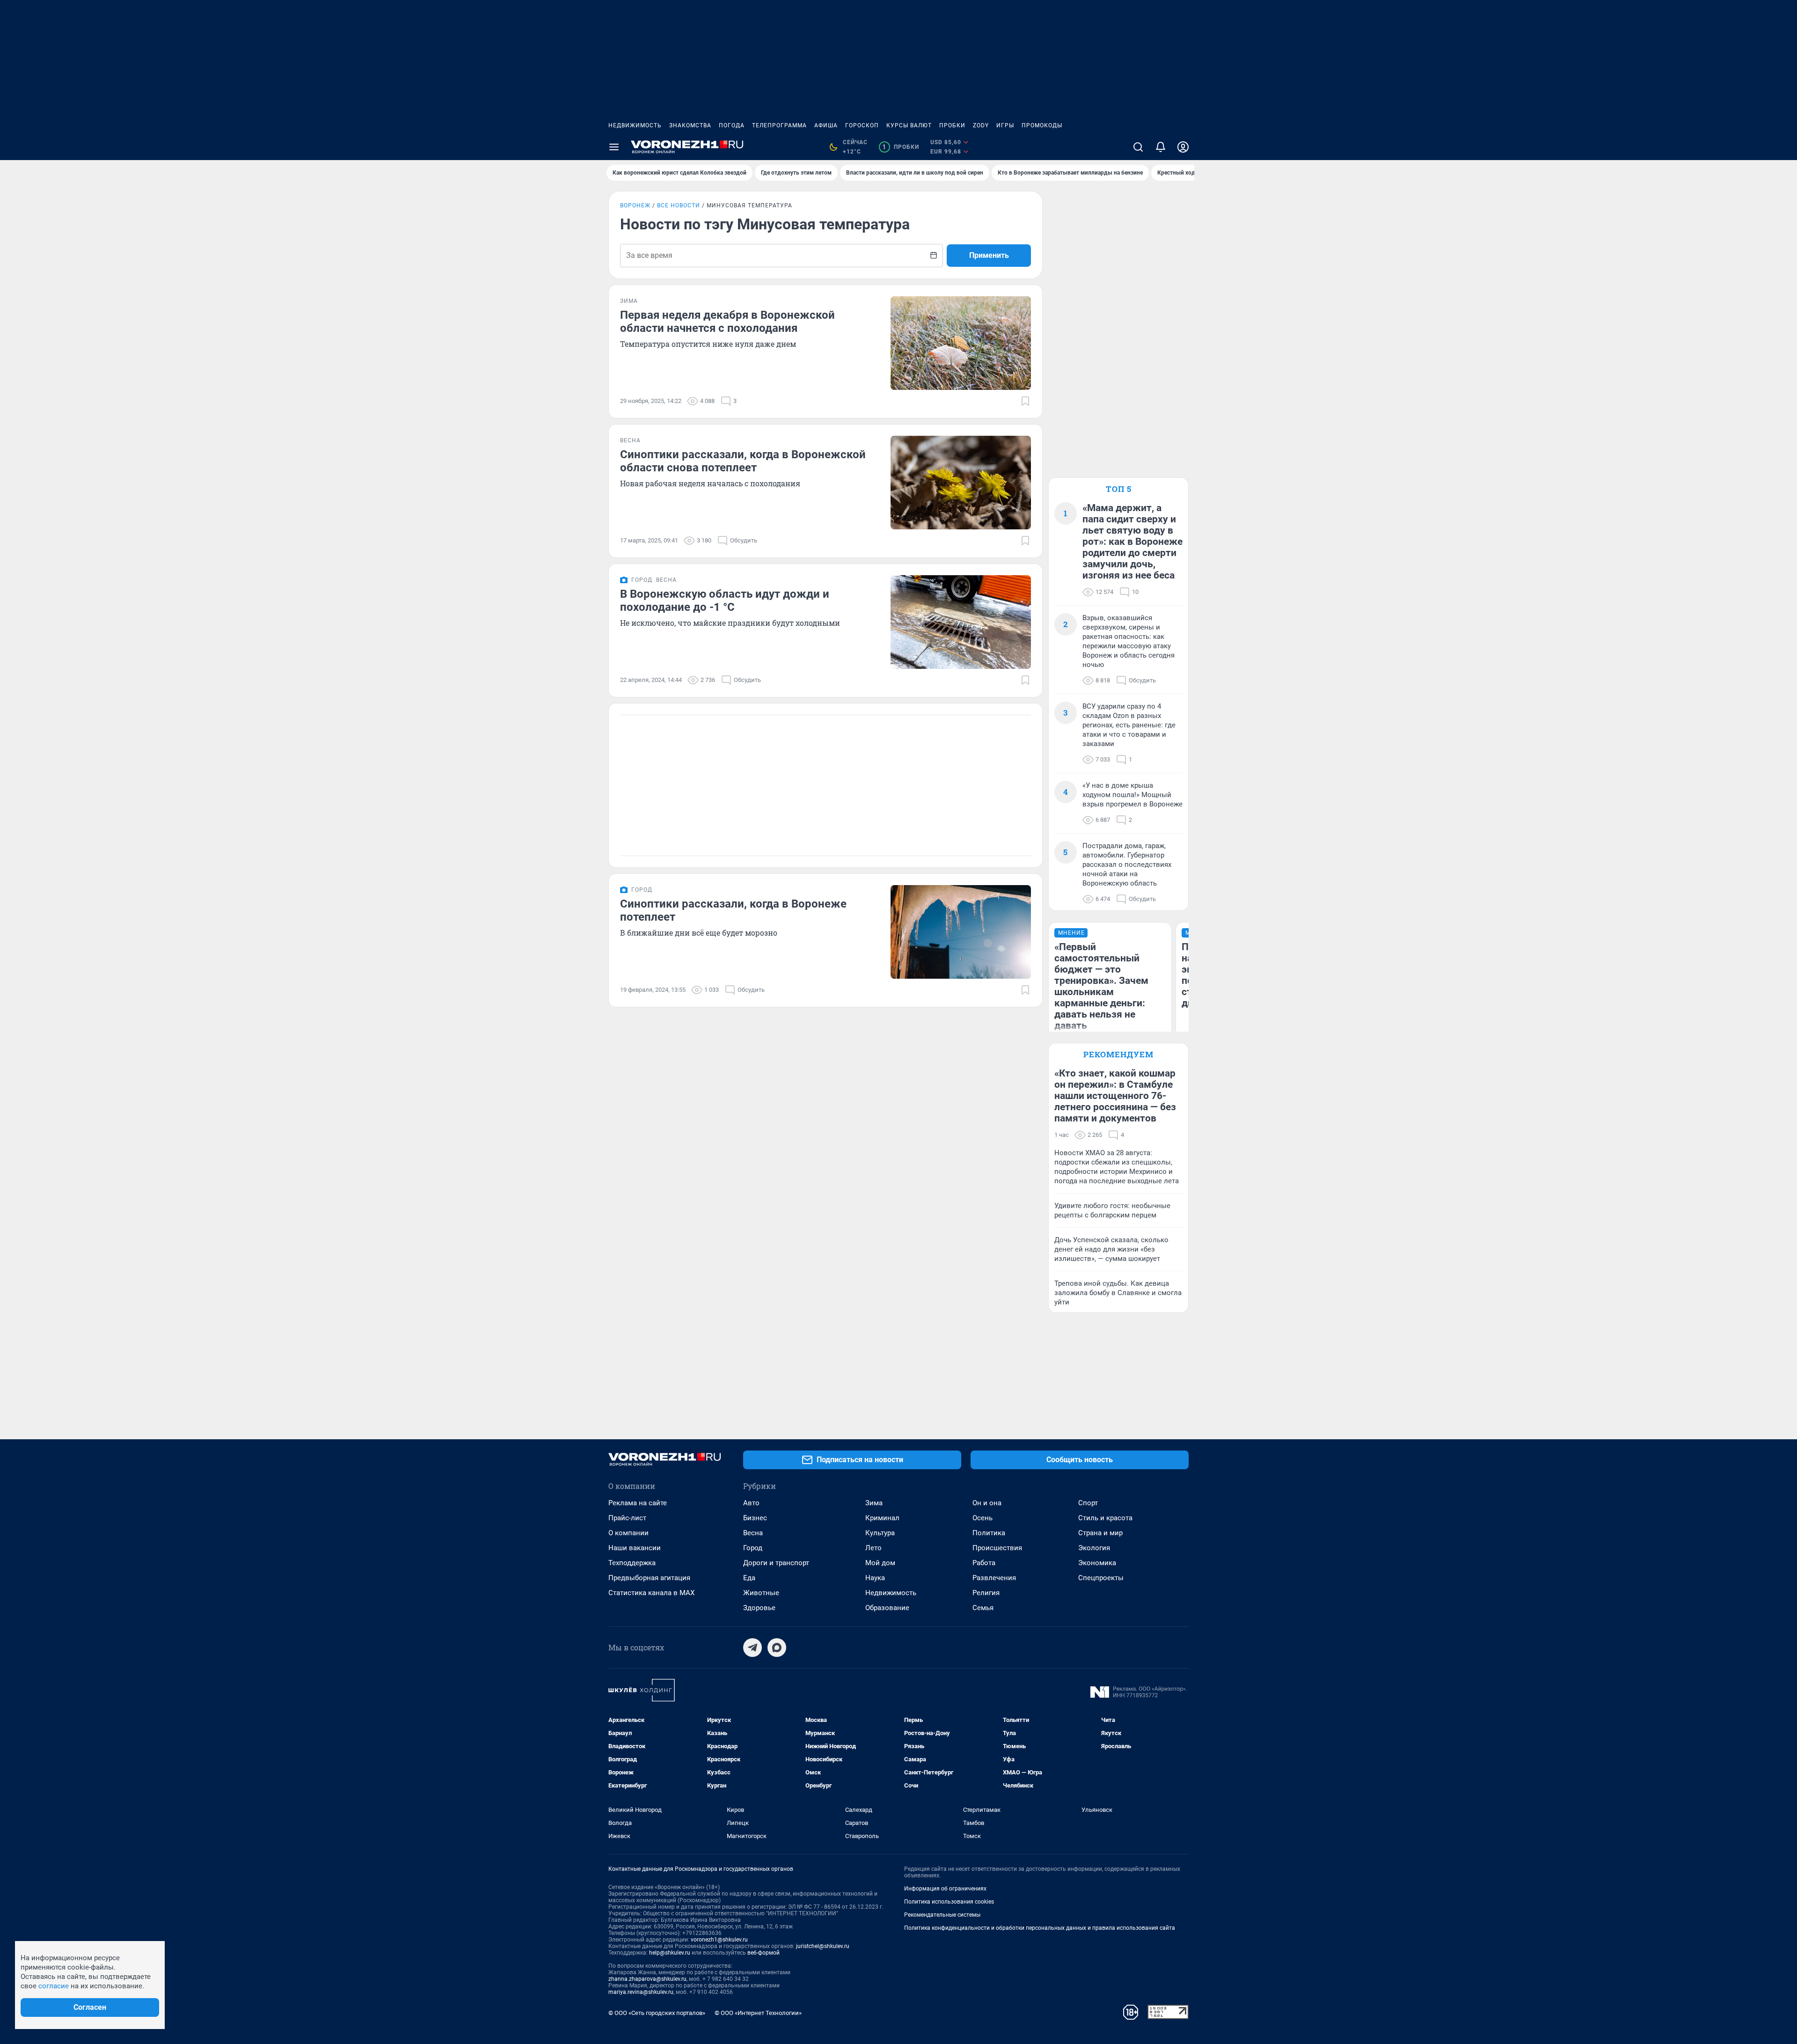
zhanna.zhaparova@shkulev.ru (647, 1979)
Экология (1094, 1548)
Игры (1005, 125)
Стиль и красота (1105, 1518)
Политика (989, 1533)
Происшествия (997, 1548)
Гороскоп (862, 125)
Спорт (1088, 1503)
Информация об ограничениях (945, 1889)
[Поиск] (1138, 147)
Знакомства (690, 125)
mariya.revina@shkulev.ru (641, 1992)
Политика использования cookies (949, 1902)
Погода (732, 125)
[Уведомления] (1161, 147)
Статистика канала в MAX (651, 1593)
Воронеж (635, 205)
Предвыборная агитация (649, 1578)
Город (753, 1548)
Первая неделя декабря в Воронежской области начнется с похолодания (727, 322)
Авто (751, 1503)
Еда (749, 1578)
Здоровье (759, 1608)
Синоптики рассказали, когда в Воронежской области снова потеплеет (743, 461)
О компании (628, 1533)
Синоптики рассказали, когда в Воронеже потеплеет (733, 910)
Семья (983, 1608)
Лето (873, 1548)
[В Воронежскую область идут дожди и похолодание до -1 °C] (961, 622)
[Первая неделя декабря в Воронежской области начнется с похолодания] (961, 343)
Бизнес (755, 1518)
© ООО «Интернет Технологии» (758, 2013)
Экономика (1097, 1563)
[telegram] (752, 1648)
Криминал (882, 1518)
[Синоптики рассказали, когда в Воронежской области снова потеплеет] (961, 483)
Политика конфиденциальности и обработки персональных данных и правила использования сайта (1040, 1928)
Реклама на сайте (638, 1503)
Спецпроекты (1101, 1578)
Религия (986, 1593)
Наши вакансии (635, 1548)
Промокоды (1042, 125)
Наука (875, 1578)
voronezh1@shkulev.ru (719, 1940)
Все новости (679, 205)
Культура (880, 1533)
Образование (887, 1608)
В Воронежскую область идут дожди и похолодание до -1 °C (725, 601)
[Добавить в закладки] (1025, 401)
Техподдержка (632, 1563)
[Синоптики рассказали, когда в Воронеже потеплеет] (961, 932)
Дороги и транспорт (776, 1563)
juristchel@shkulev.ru (823, 1946)
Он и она (987, 1503)
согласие (54, 1986)
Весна (753, 1533)
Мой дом (880, 1563)
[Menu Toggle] (614, 147)
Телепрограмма (779, 125)
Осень (983, 1518)
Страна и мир (1100, 1533)
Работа (984, 1563)
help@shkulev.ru (670, 1953)
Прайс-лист (627, 1518)
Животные (761, 1593)
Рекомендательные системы (942, 1915)
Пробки (952, 125)
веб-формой (763, 1953)
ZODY (981, 125)
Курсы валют (909, 125)
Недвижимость (635, 125)
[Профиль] (1183, 147)
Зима (874, 1503)
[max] (777, 1648)
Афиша (826, 125)
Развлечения (994, 1578)
